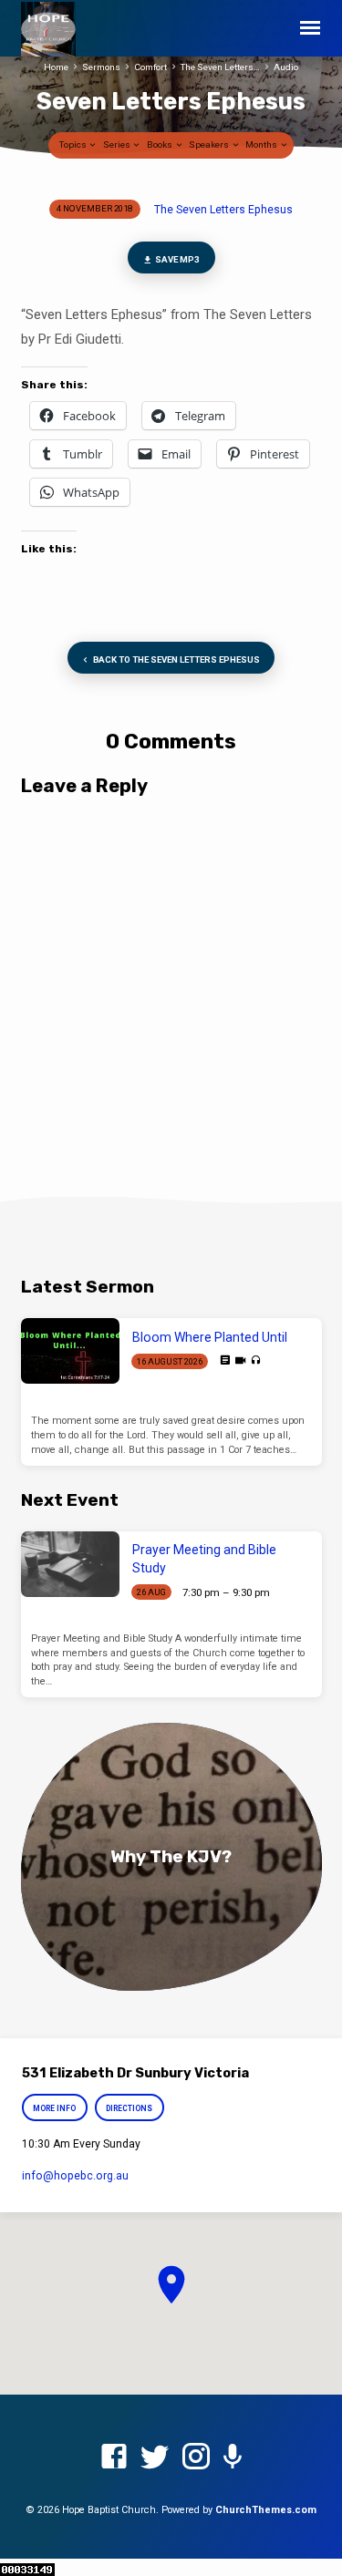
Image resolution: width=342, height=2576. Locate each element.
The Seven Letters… (220, 67)
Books (161, 144)
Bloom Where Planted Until (210, 1337)
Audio (286, 67)
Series (118, 144)
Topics (74, 144)
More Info (55, 2108)
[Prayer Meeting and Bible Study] (70, 1564)
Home (56, 67)
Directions (129, 2108)
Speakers (210, 144)
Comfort (150, 67)
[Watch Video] (240, 1361)
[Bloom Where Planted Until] (70, 1351)
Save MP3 (176, 259)
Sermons (101, 67)
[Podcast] (233, 2458)
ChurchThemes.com (266, 2510)
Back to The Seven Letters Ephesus (176, 659)
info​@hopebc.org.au (75, 2176)
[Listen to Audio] (256, 1360)
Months (262, 144)
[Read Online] (225, 1360)
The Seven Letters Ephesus (223, 210)
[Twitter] (155, 2458)
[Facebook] (114, 2458)
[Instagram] (196, 2458)
